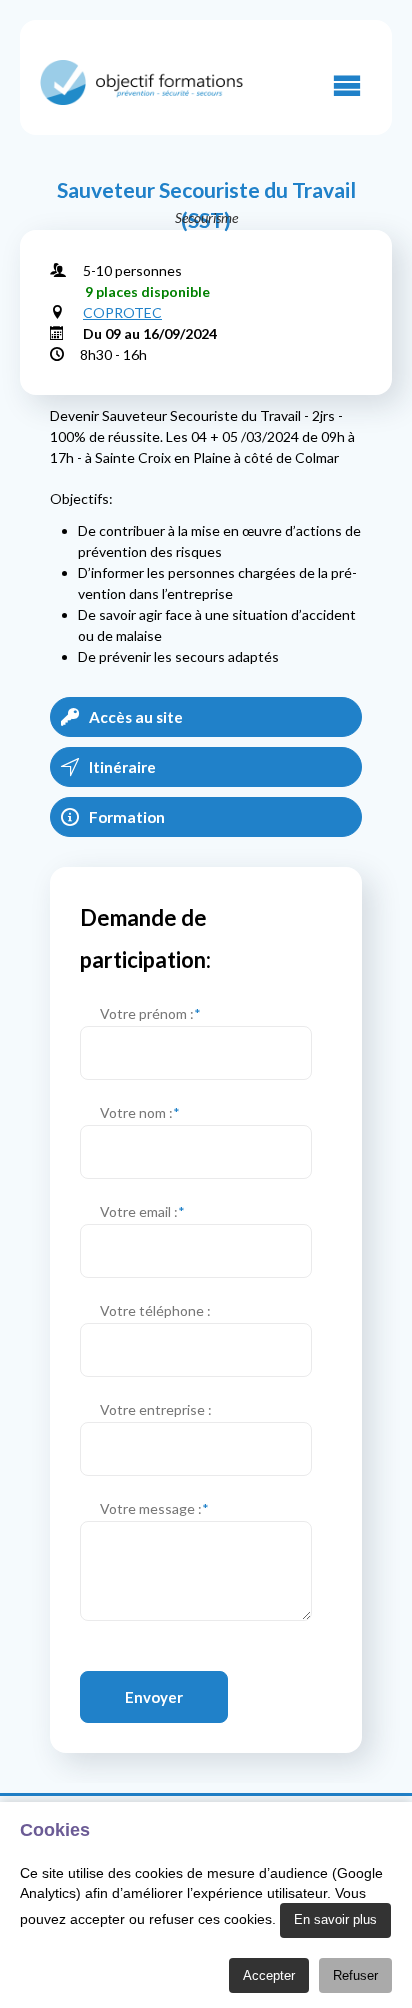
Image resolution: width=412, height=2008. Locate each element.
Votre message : (154, 1508)
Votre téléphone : (155, 1310)
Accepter (269, 1975)
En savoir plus (335, 1919)
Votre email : (142, 1211)
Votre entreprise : (156, 1409)
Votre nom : (140, 1112)
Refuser (355, 1975)
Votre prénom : (150, 1013)
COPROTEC (122, 312)
